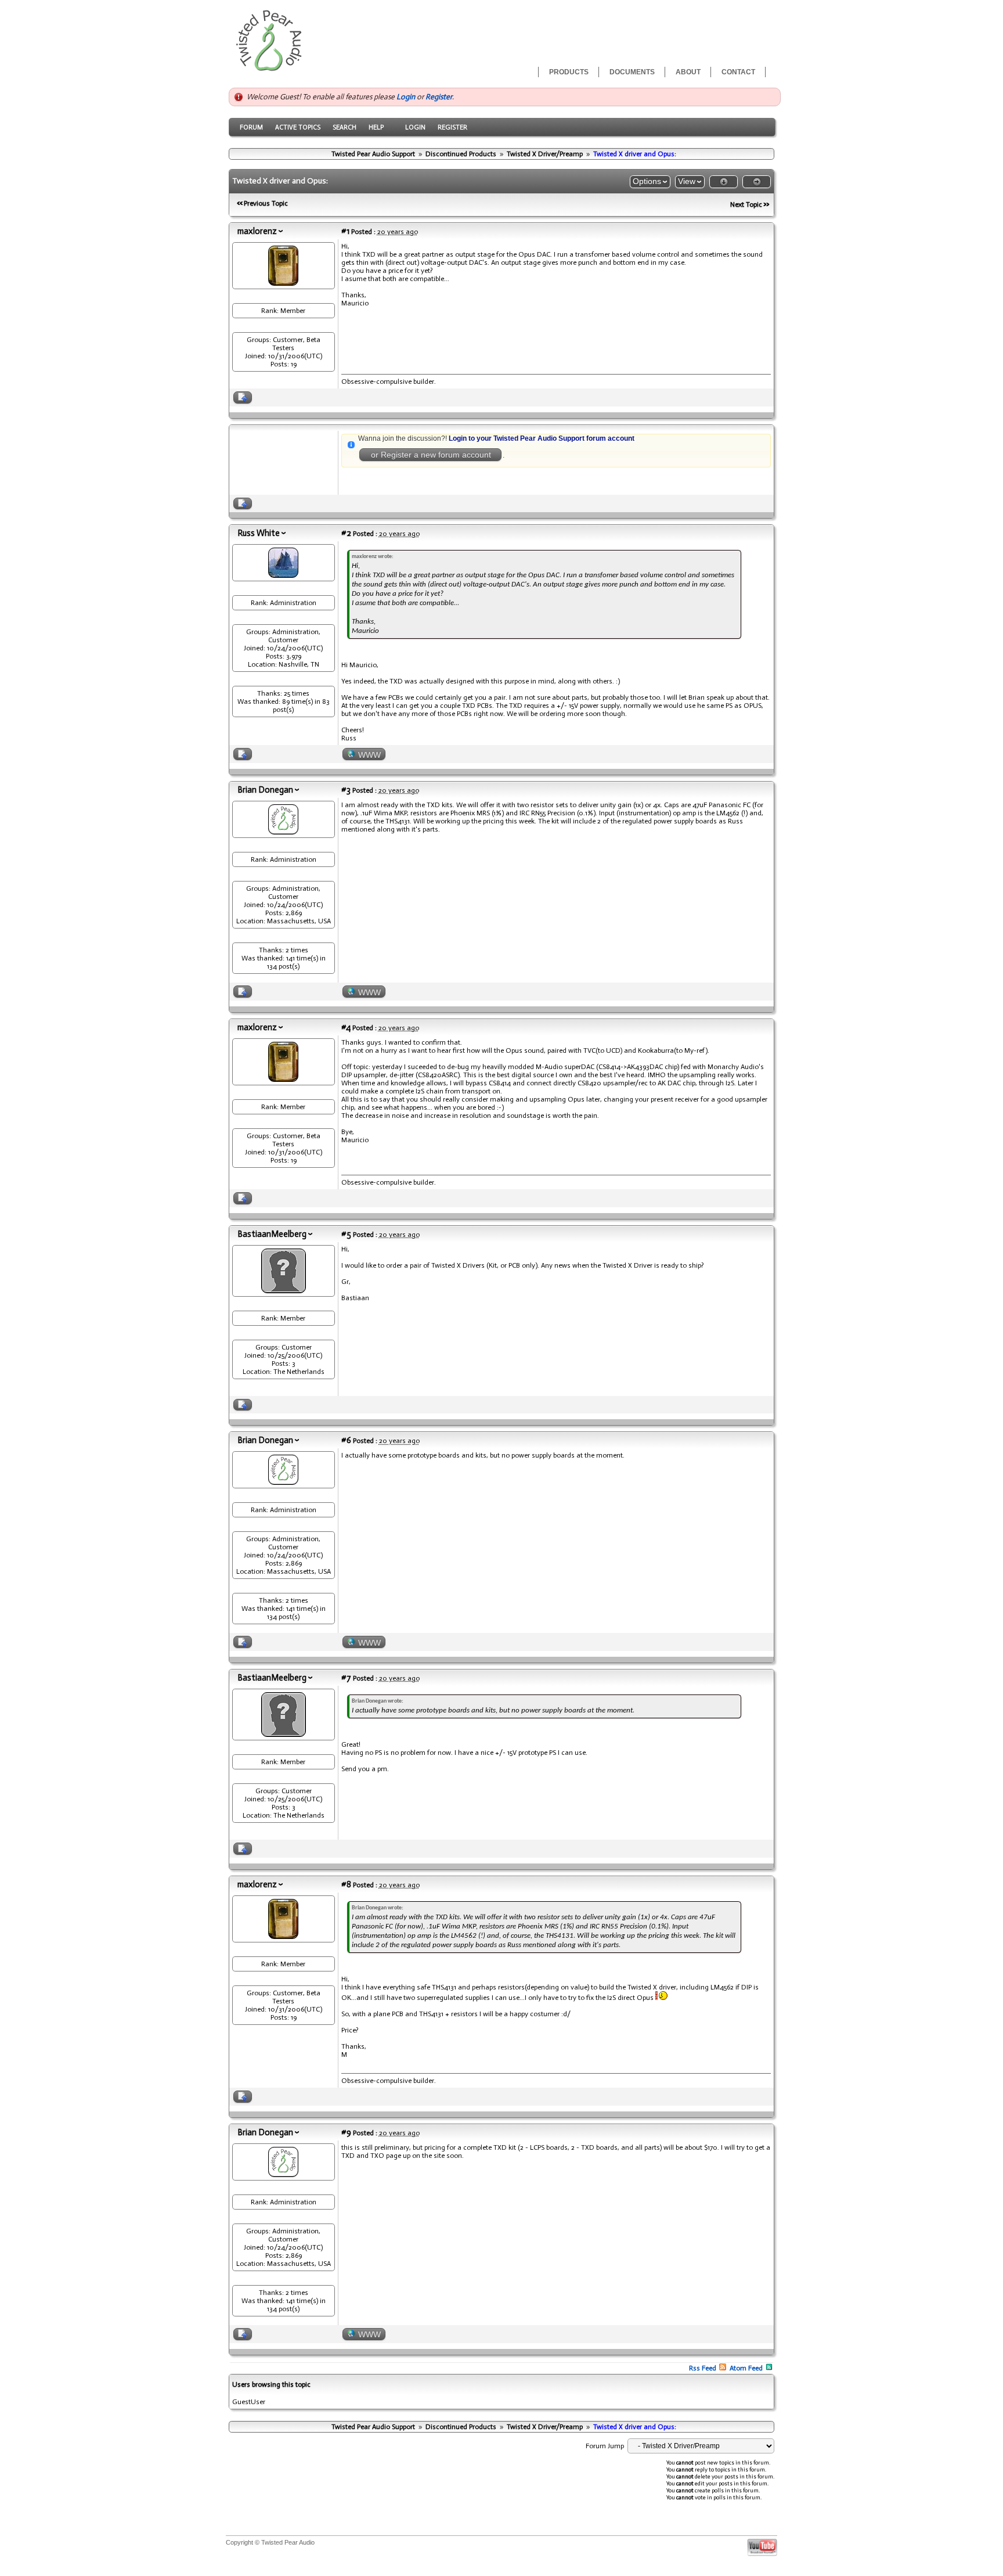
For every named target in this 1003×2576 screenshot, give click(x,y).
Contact (738, 72)
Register (439, 97)
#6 (346, 1440)
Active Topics (298, 127)
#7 (346, 1678)
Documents (632, 72)
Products (569, 72)
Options (647, 181)
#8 (346, 1884)
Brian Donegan (265, 790)
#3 (346, 790)
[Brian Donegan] (283, 832)
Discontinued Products (461, 154)
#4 (346, 1027)
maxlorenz (257, 231)
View (687, 181)
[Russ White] (283, 575)
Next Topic (746, 204)
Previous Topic (266, 203)
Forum (251, 127)
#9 (346, 2132)
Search (344, 127)
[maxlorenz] (283, 283)
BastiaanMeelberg (272, 1234)
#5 (346, 1234)
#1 (345, 231)
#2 (346, 533)
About (688, 72)
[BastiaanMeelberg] (284, 1290)
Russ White (259, 533)
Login (406, 97)
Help (376, 127)
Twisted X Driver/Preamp (545, 154)
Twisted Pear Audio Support (373, 154)
